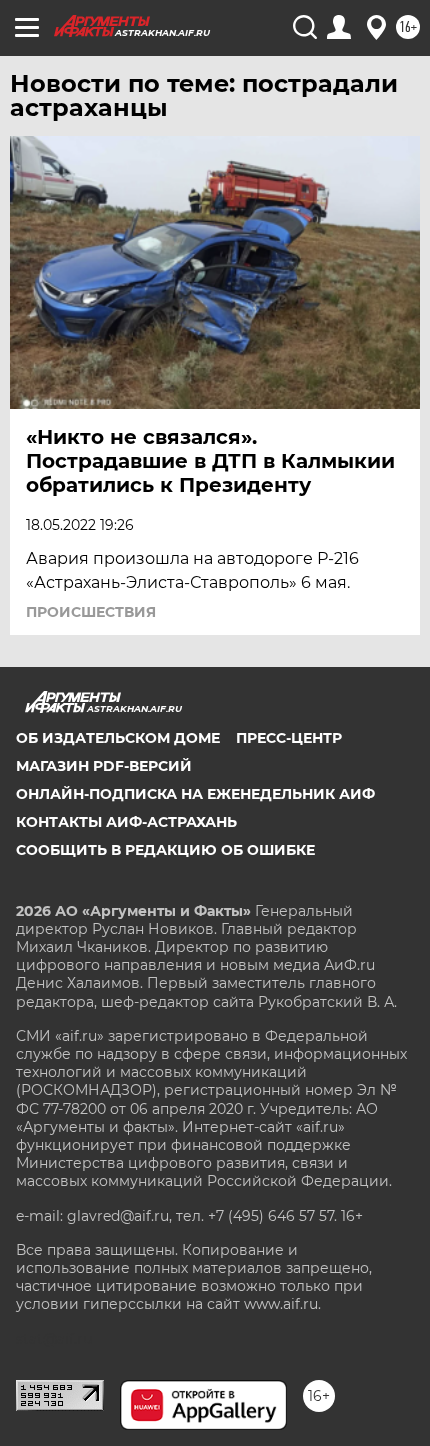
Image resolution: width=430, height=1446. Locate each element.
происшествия (91, 612)
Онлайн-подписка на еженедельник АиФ (195, 794)
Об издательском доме (118, 738)
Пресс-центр (289, 738)
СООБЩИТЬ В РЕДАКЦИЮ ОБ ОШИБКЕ (165, 850)
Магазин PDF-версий (104, 766)
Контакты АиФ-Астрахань (126, 822)
